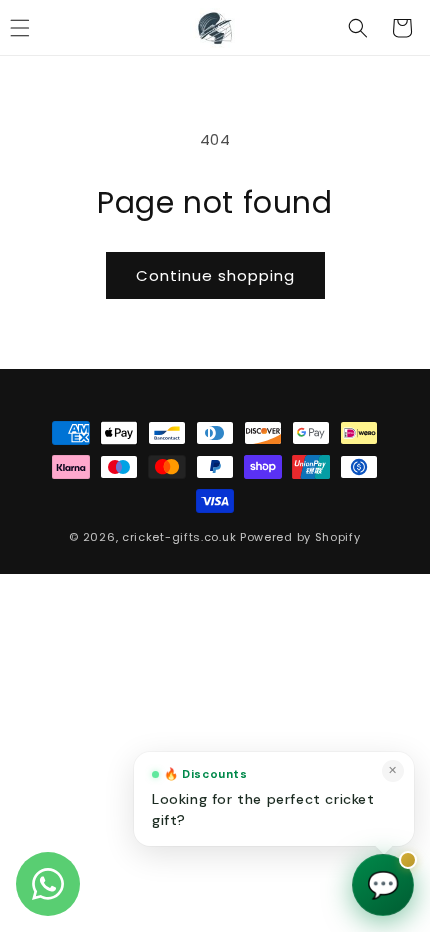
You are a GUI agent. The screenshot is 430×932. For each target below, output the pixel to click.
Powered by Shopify (300, 537)
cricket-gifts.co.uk (179, 537)
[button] (358, 28)
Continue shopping (215, 275)
